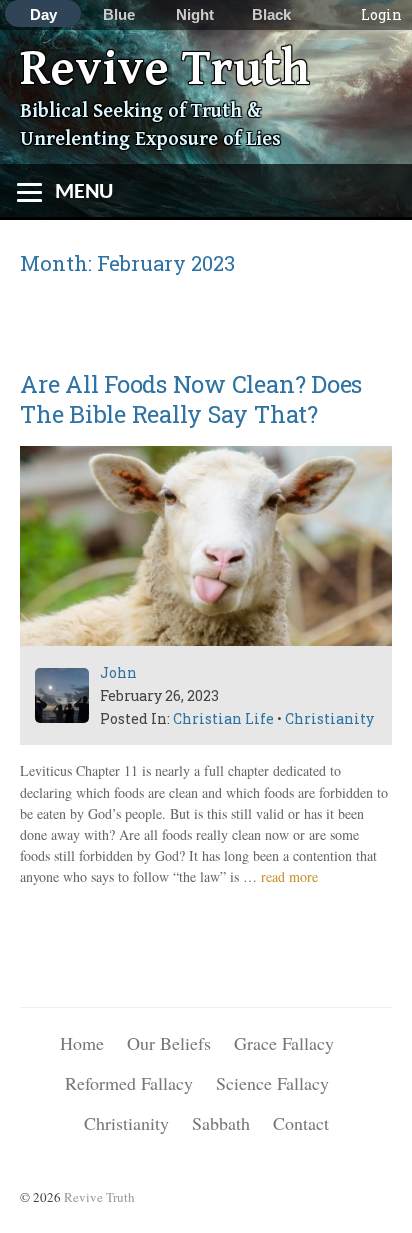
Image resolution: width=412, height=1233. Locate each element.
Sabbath (221, 1123)
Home (82, 1043)
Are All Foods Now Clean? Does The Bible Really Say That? (191, 399)
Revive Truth (165, 69)
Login (381, 14)
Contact (301, 1123)
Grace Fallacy (284, 1043)
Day (43, 14)
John (118, 672)
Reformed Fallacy (129, 1083)
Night (195, 14)
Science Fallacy (272, 1083)
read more (289, 876)
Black (271, 14)
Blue (119, 14)
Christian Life (223, 718)
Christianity (329, 718)
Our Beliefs (169, 1043)
